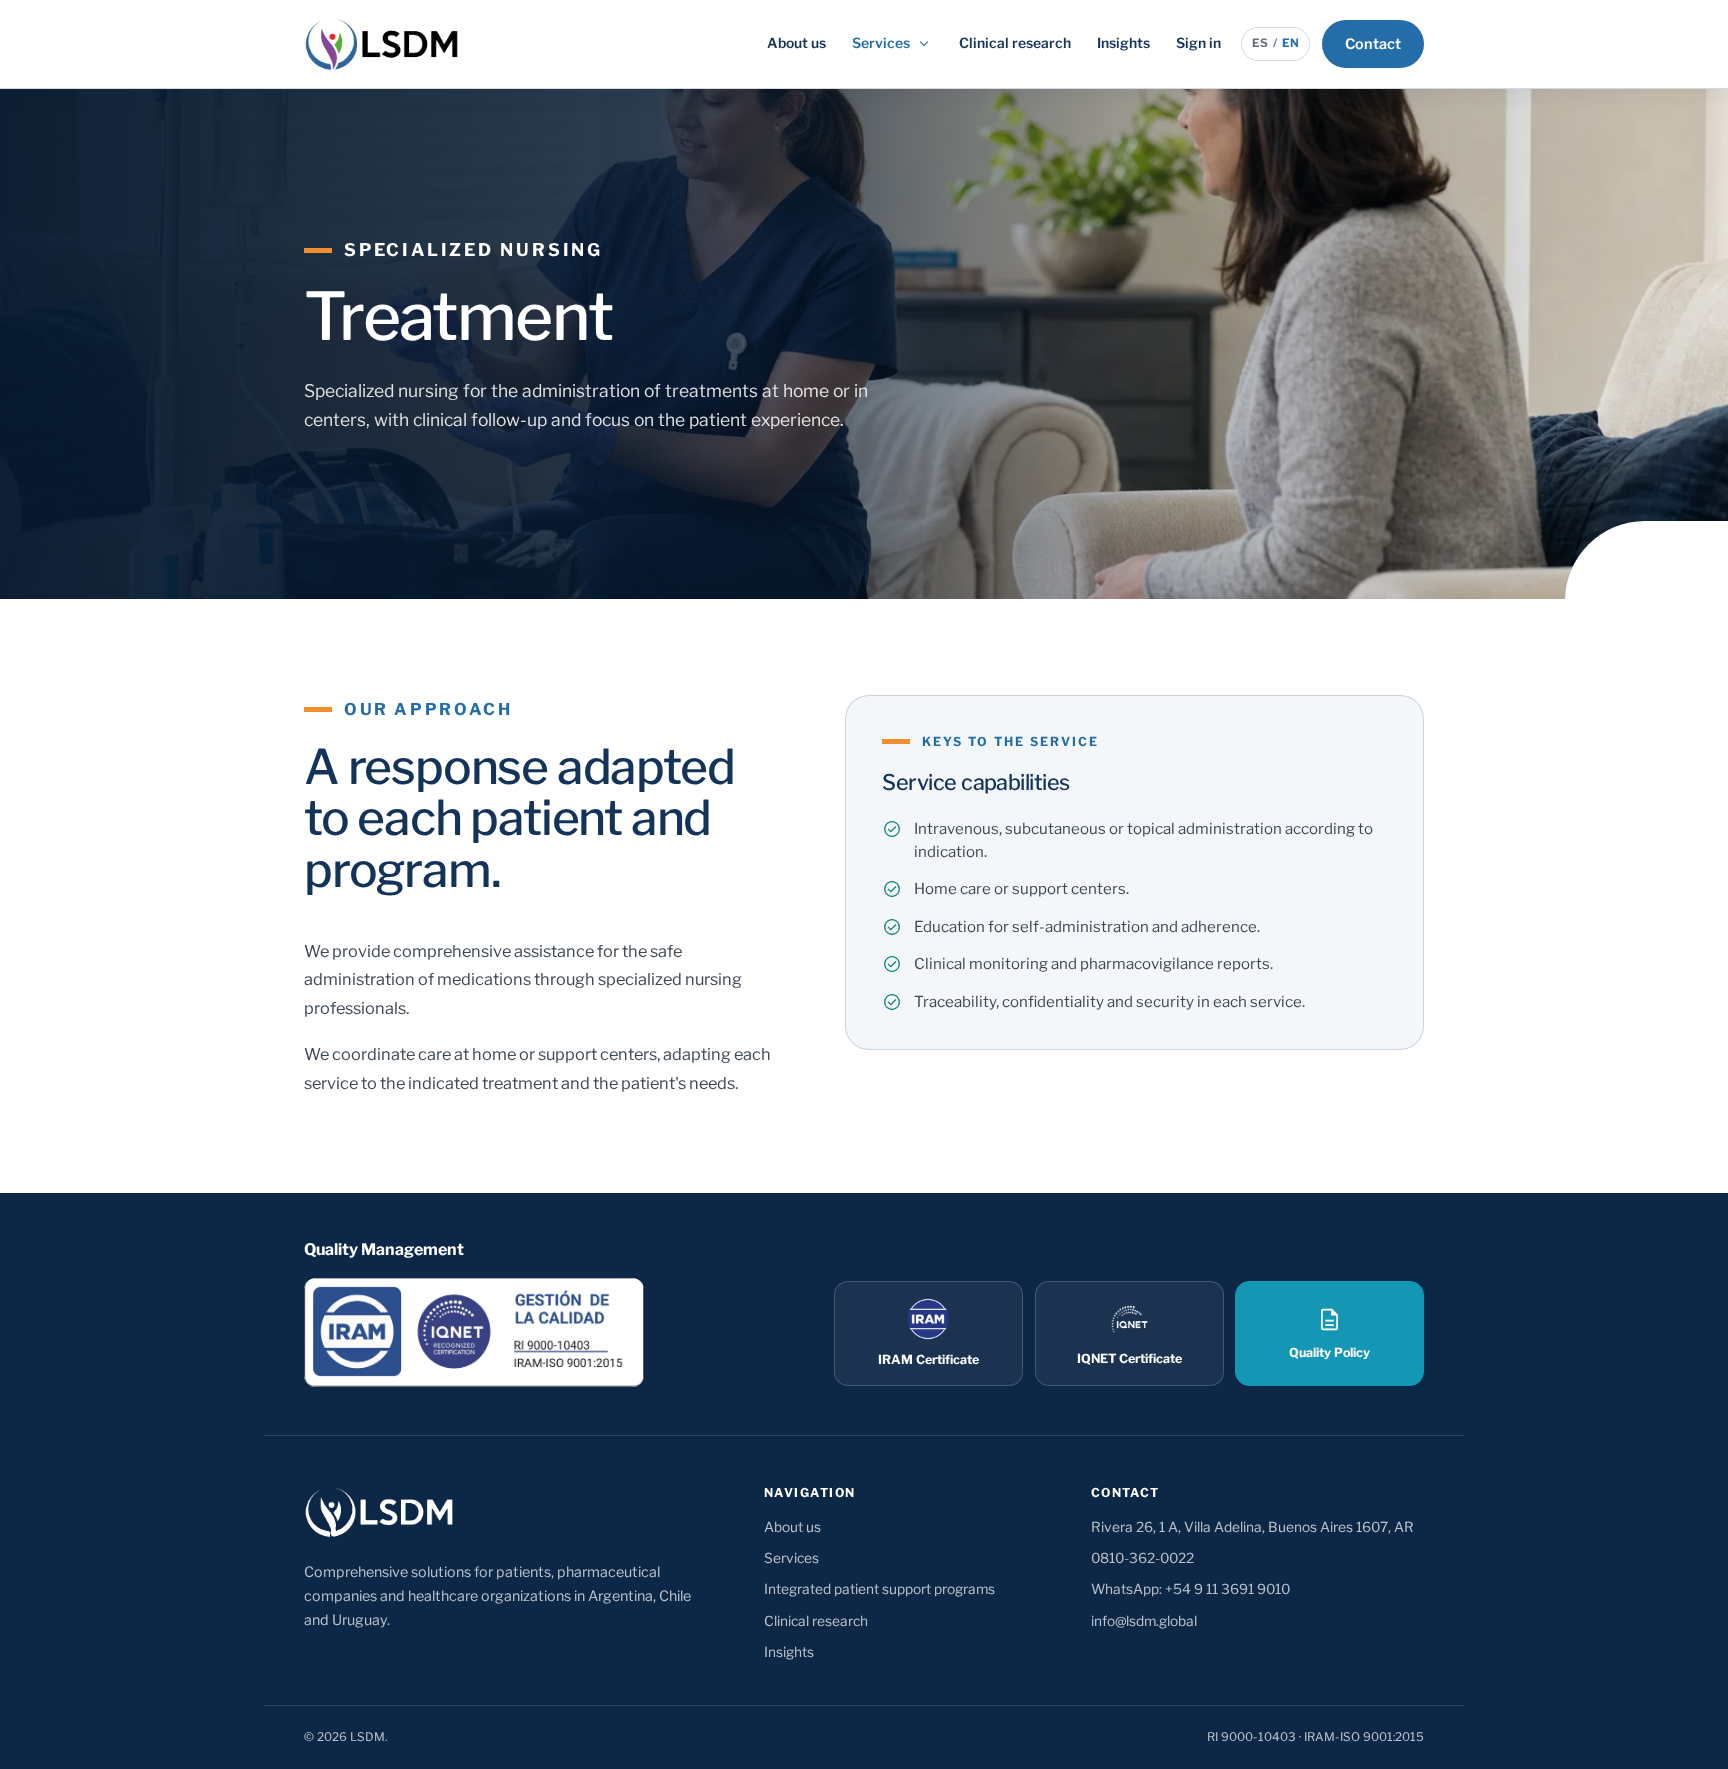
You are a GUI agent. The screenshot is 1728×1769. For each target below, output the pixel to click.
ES (1260, 43)
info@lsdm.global (1144, 1621)
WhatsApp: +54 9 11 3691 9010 (1190, 1589)
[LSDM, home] (381, 44)
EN (1290, 43)
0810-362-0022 (1142, 1558)
